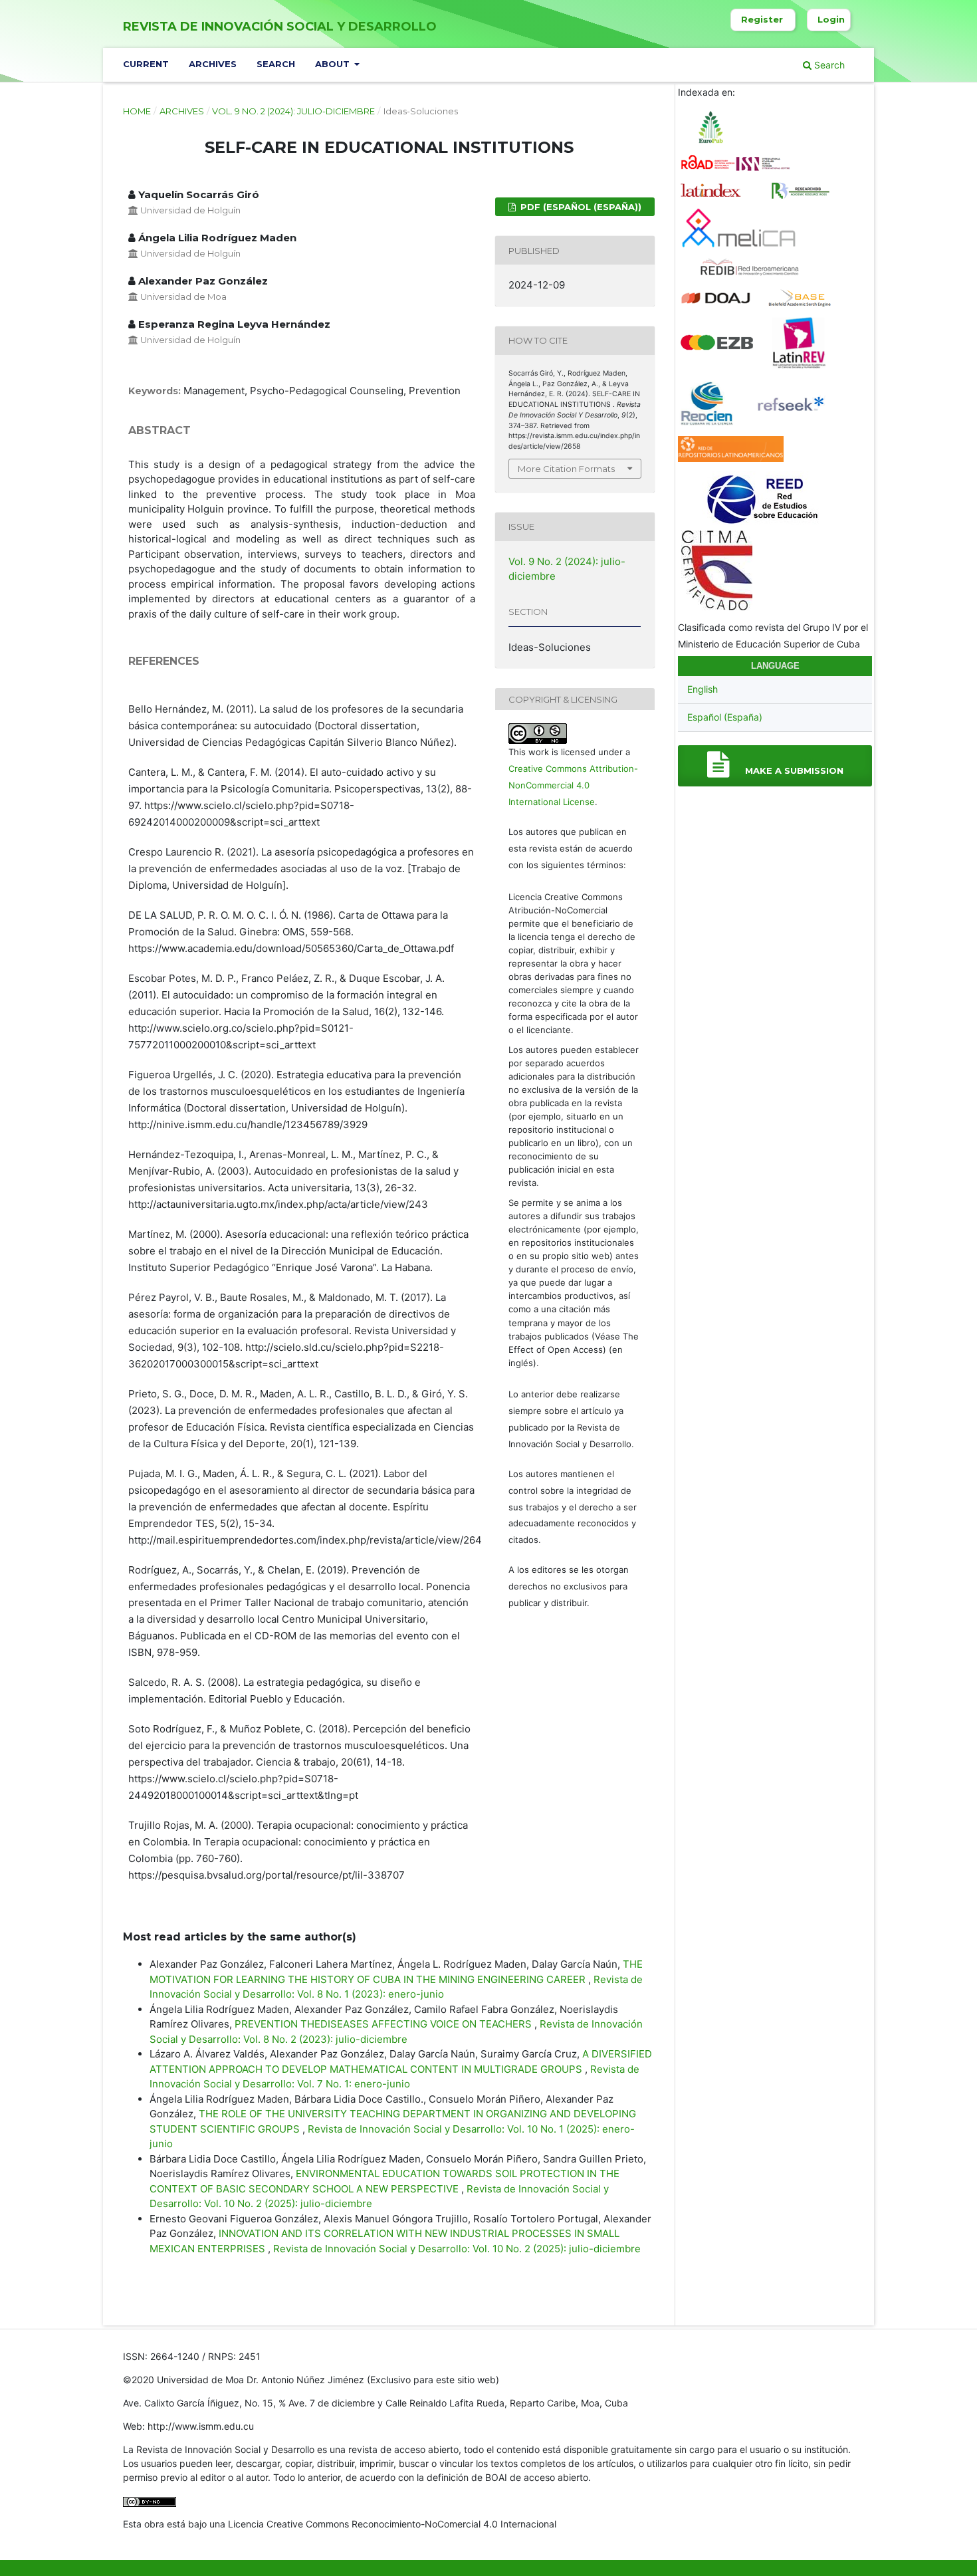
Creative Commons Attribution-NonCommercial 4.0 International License (573, 785)
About (334, 64)
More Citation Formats (566, 469)
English (703, 689)
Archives (213, 64)
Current (146, 64)
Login (831, 19)
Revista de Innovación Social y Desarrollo (280, 27)
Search (276, 64)
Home (137, 111)
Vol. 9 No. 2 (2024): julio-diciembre (293, 111)
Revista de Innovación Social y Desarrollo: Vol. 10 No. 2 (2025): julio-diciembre (457, 2249)
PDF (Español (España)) (580, 207)
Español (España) (725, 717)
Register (762, 19)
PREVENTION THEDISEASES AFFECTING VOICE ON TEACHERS (384, 2024)
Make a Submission (793, 770)
